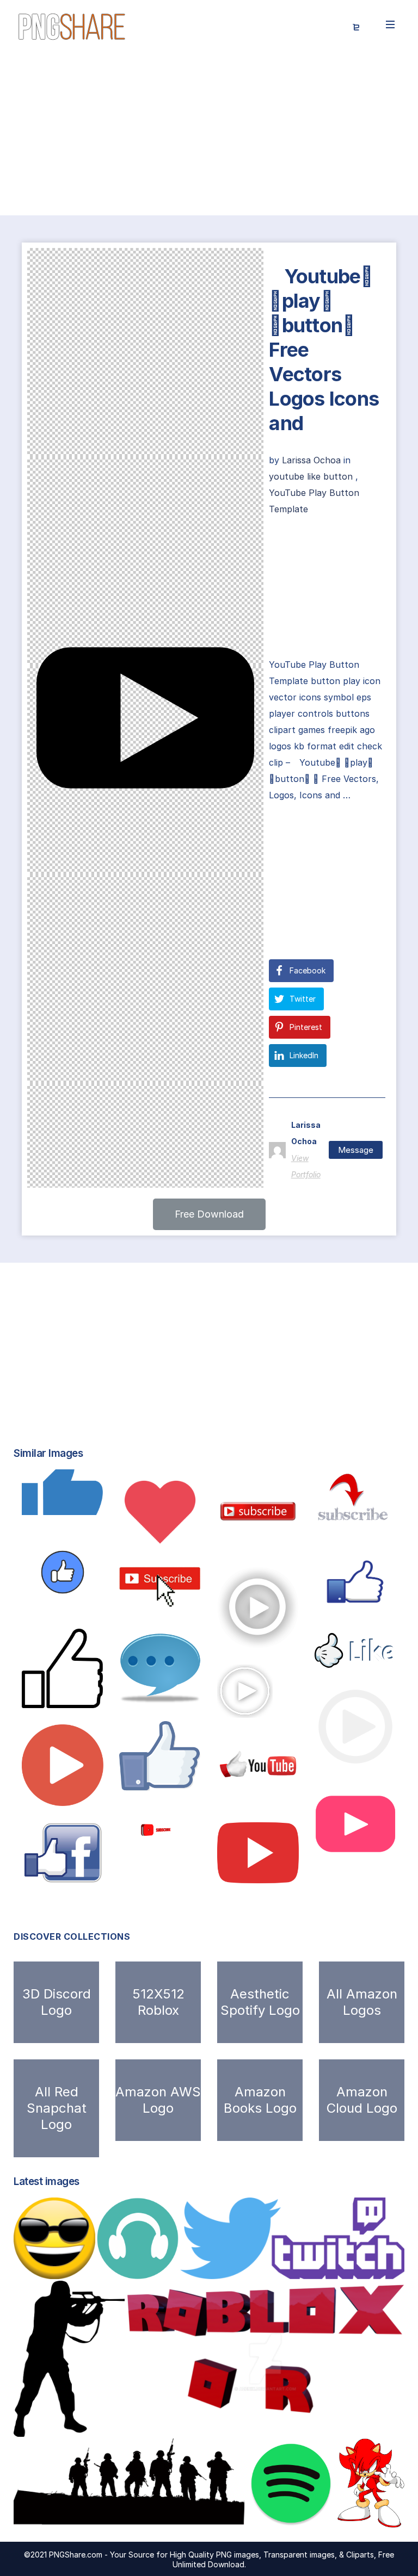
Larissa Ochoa (313, 460)
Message (356, 1150)
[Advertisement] (209, 135)
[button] (209, 1214)
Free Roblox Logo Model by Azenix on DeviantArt (245, 2425)
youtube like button (311, 476)
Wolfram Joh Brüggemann (183, 1779)
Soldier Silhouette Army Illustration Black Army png (143, 2517)
